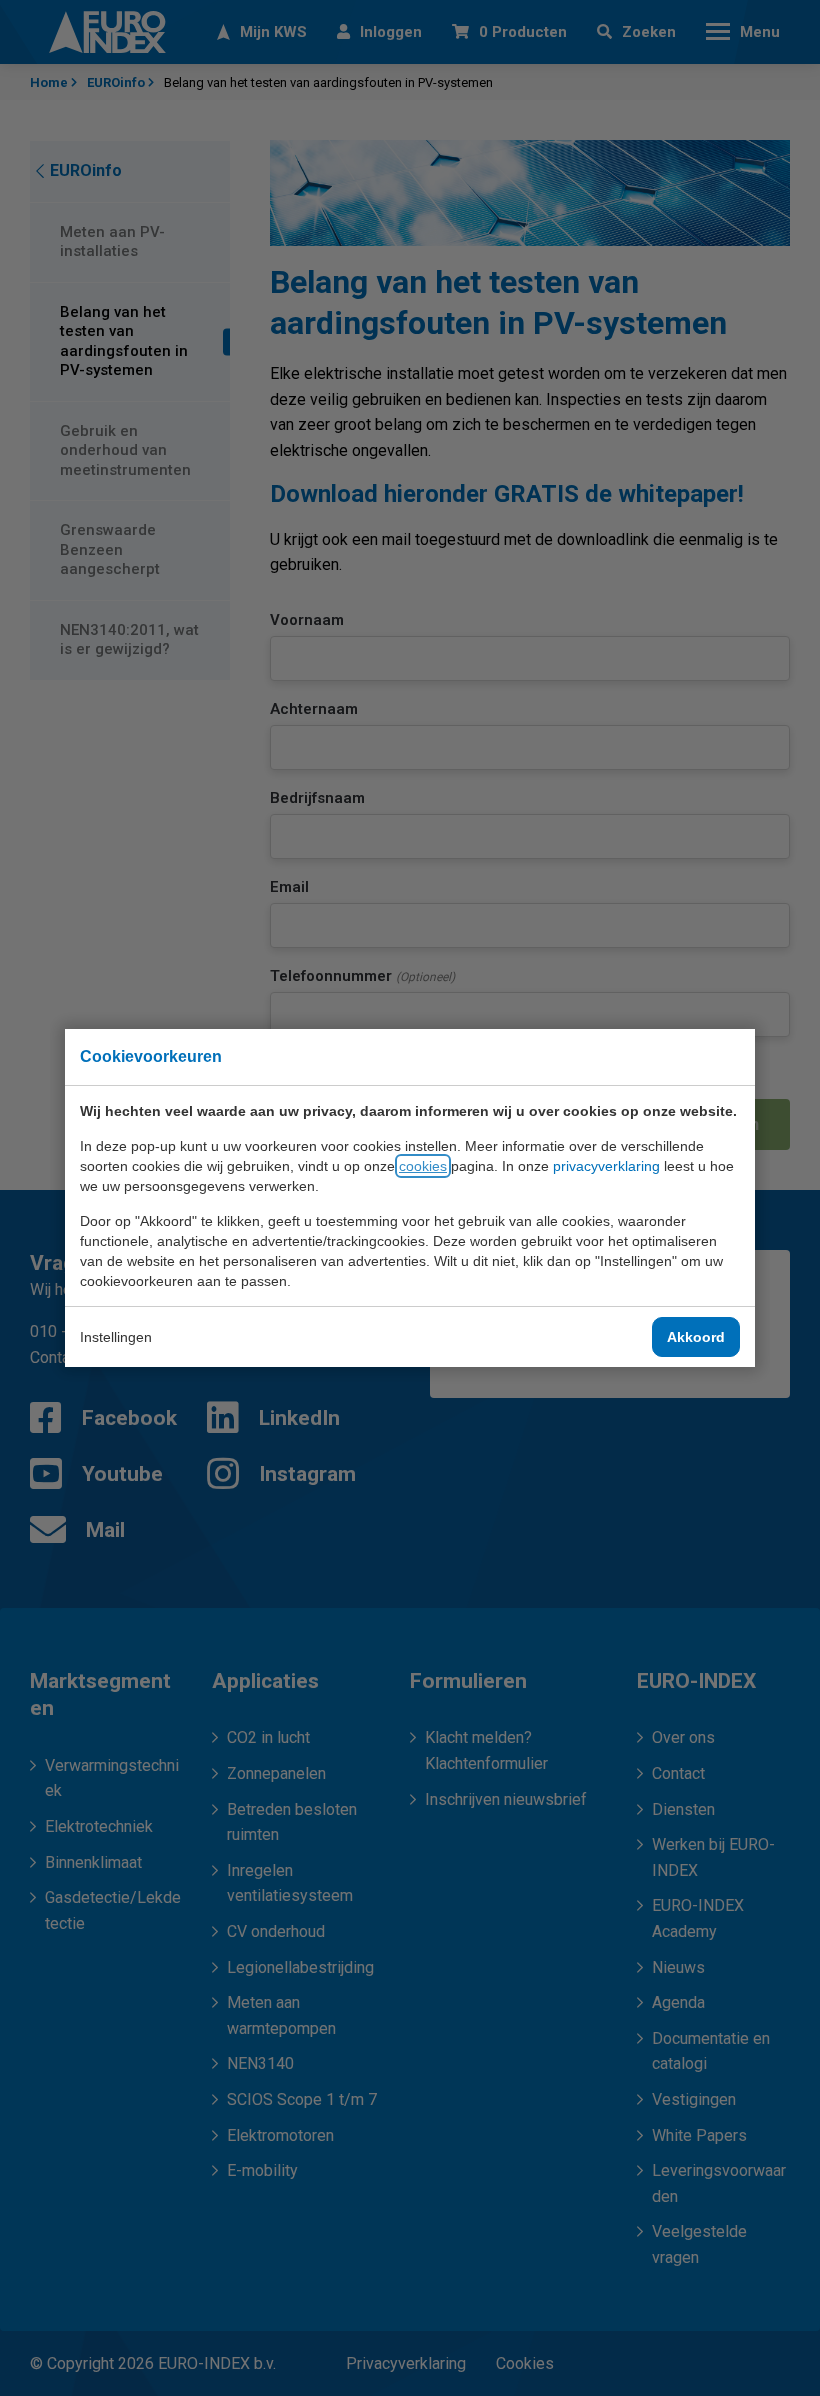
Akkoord (696, 1337)
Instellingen (116, 1337)
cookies (423, 1166)
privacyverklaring (606, 1166)
